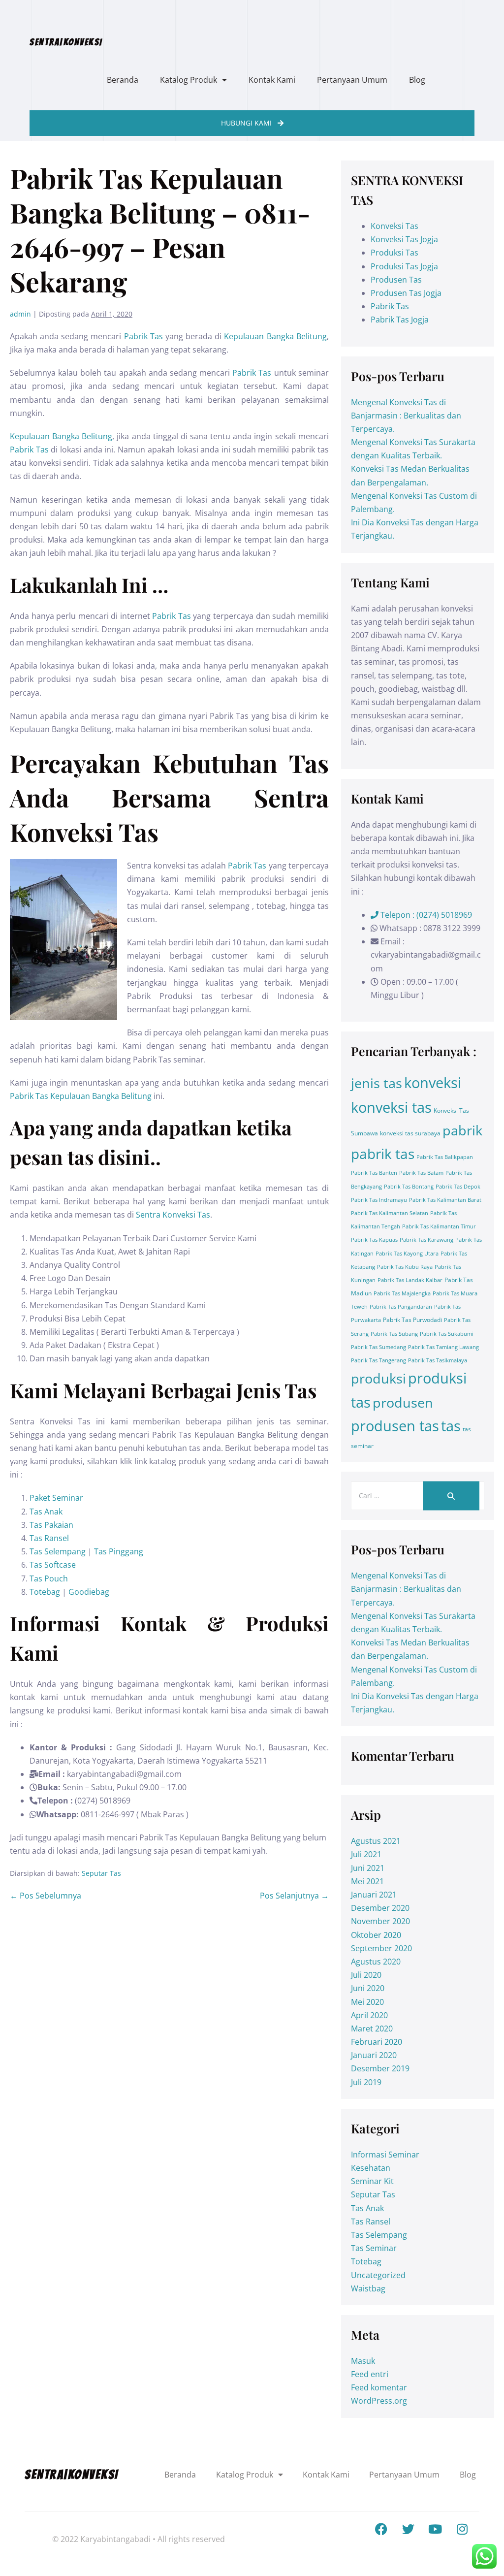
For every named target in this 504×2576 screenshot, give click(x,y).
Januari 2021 (374, 1895)
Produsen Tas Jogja (406, 293)
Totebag (45, 1592)
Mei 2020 (367, 2002)
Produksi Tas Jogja (404, 266)
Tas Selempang (58, 1551)
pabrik (462, 1130)
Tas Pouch (50, 1578)
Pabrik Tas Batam (421, 1173)
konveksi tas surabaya (410, 1133)
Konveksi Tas (394, 226)
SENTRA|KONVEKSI (66, 42)
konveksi (433, 1083)
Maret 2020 (372, 2029)
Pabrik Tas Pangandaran (401, 1307)
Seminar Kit (372, 2181)
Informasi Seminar (385, 2155)
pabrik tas (383, 1154)
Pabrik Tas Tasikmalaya (438, 1360)
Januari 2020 (374, 2055)
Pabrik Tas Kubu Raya (405, 1267)
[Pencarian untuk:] (418, 1495)
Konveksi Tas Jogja (404, 239)
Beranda (123, 80)
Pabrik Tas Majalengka (402, 1293)
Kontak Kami (272, 80)
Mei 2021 (367, 1881)
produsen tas (395, 1426)
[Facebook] (381, 2529)
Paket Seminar (56, 1498)
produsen (403, 1402)
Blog (417, 80)
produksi (378, 1378)
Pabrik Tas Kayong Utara (407, 1254)
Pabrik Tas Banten (374, 1173)
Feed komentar (379, 2387)
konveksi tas (391, 1107)
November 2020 (380, 1921)
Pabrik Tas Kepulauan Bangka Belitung (81, 1096)
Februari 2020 (377, 2042)
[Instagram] (462, 2529)
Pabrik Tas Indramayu (379, 1200)
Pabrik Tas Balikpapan (445, 1157)
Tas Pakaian (51, 1525)
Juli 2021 (366, 1854)
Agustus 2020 (376, 1962)
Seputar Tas (101, 1873)
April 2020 (369, 2015)
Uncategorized (378, 2275)
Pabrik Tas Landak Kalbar (410, 1280)
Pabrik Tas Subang (394, 1334)
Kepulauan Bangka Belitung (275, 336)
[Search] (451, 1496)
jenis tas (377, 1083)
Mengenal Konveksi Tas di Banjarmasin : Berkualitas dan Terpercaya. (406, 416)
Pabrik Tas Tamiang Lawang (443, 1347)
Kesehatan (371, 2168)
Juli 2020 (366, 1975)
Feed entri (370, 2374)
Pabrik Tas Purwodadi (412, 1320)
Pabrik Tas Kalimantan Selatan (390, 1213)
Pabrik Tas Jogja (400, 320)
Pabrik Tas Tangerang (378, 1360)
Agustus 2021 (376, 1841)
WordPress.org (379, 2401)
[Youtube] (435, 2529)
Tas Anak (46, 1512)
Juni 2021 (368, 1868)
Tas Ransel (49, 1538)
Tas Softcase (53, 1565)
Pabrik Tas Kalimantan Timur (439, 1226)
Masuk (363, 2361)
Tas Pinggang (119, 1551)
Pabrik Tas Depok (458, 1187)
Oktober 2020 (376, 1935)
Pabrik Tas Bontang (409, 1187)
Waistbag (368, 2288)
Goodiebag (89, 1592)
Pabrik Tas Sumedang (378, 1347)
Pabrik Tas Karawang (426, 1240)
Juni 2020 (368, 1988)
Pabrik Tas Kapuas (374, 1240)
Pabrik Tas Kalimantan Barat (445, 1200)
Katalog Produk (189, 80)
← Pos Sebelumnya (46, 1896)
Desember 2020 (380, 1908)
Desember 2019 (380, 2068)
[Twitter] (408, 2529)
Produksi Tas (394, 253)
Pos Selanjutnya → (294, 1896)
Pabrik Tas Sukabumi (447, 1334)
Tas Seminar (374, 2248)
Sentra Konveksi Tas (173, 1215)
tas (451, 1426)
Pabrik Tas (143, 336)
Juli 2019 (366, 2082)
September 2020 (381, 1948)
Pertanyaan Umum (352, 80)
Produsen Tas (396, 280)
